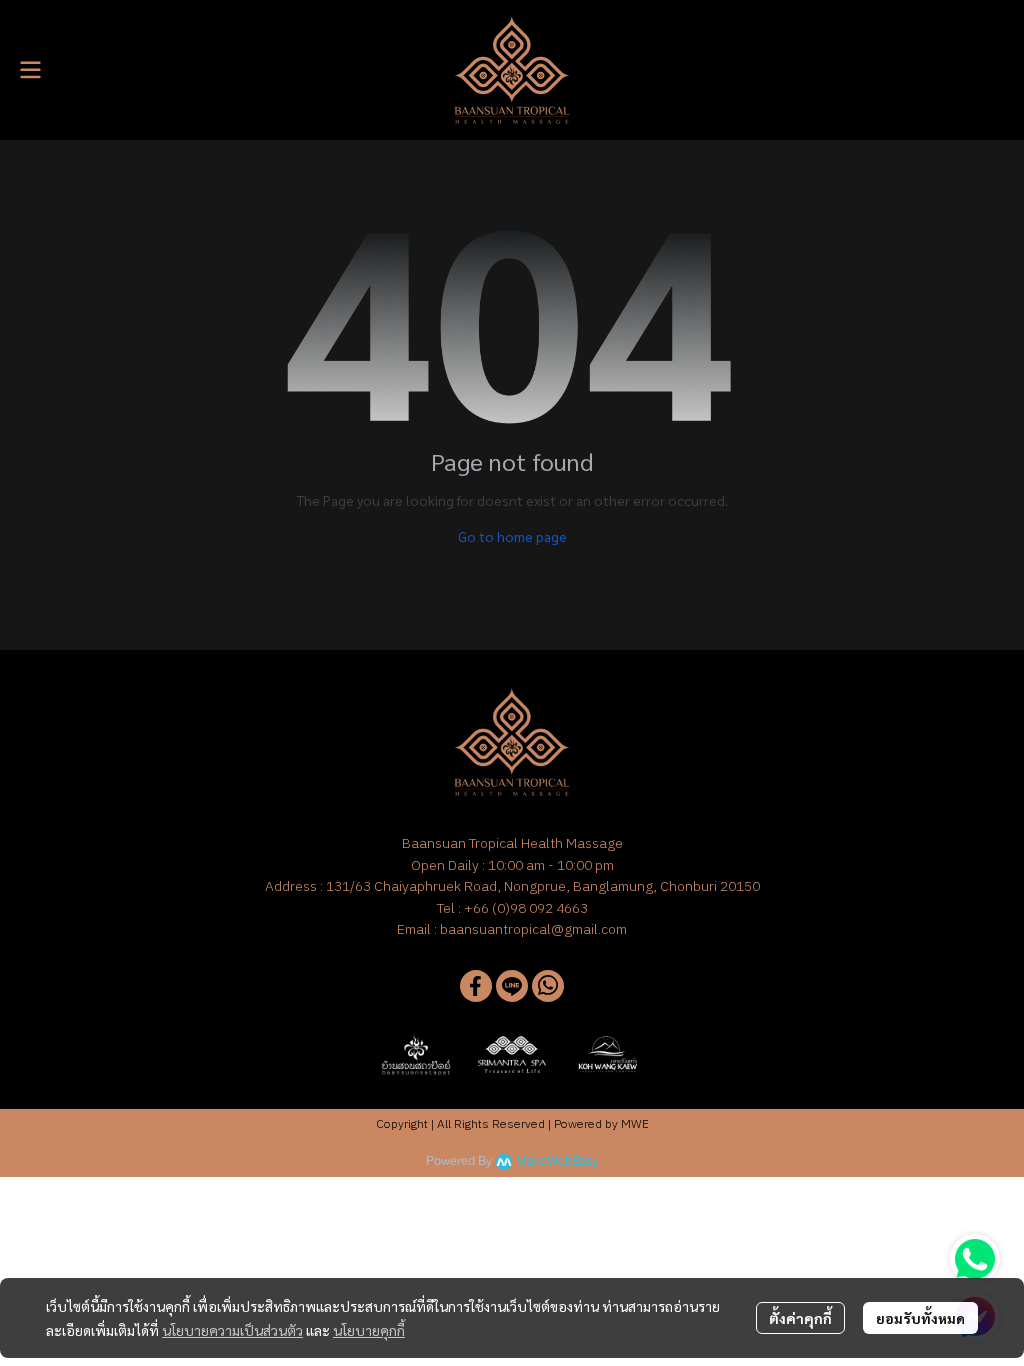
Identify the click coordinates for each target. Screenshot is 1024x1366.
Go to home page (512, 536)
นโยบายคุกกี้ (369, 1330)
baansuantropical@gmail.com (533, 929)
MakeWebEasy (557, 1161)
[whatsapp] (548, 986)
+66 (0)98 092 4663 (526, 908)
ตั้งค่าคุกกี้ (800, 1318)
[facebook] (476, 986)
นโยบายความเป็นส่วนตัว (232, 1330)
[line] (512, 986)
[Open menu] (30, 70)
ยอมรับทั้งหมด (920, 1318)
